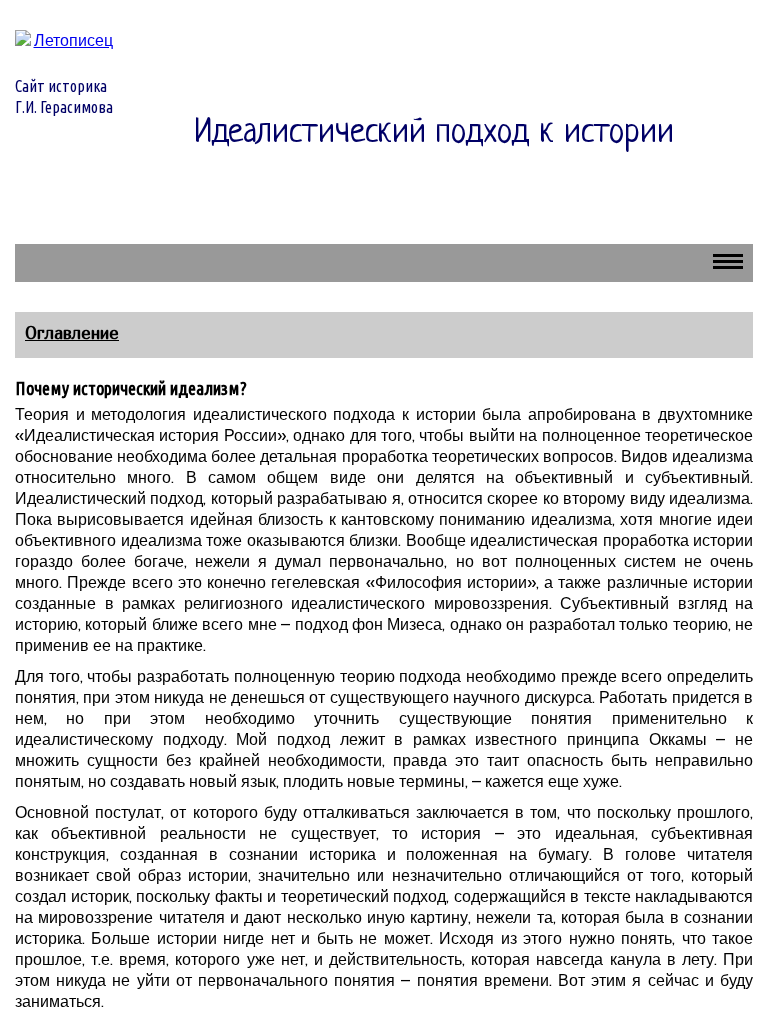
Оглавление (72, 332)
